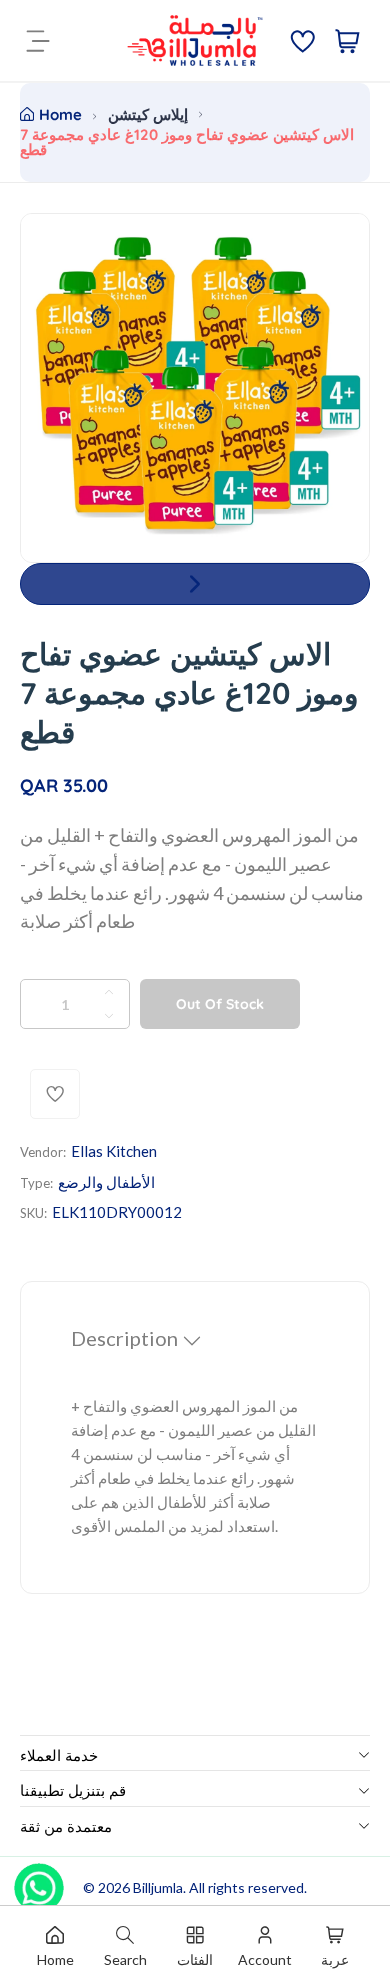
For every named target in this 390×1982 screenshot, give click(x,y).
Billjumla (158, 1887)
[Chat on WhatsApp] (39, 1881)
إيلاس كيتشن (148, 114)
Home (60, 114)
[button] (195, 584)
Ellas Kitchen (114, 1151)
